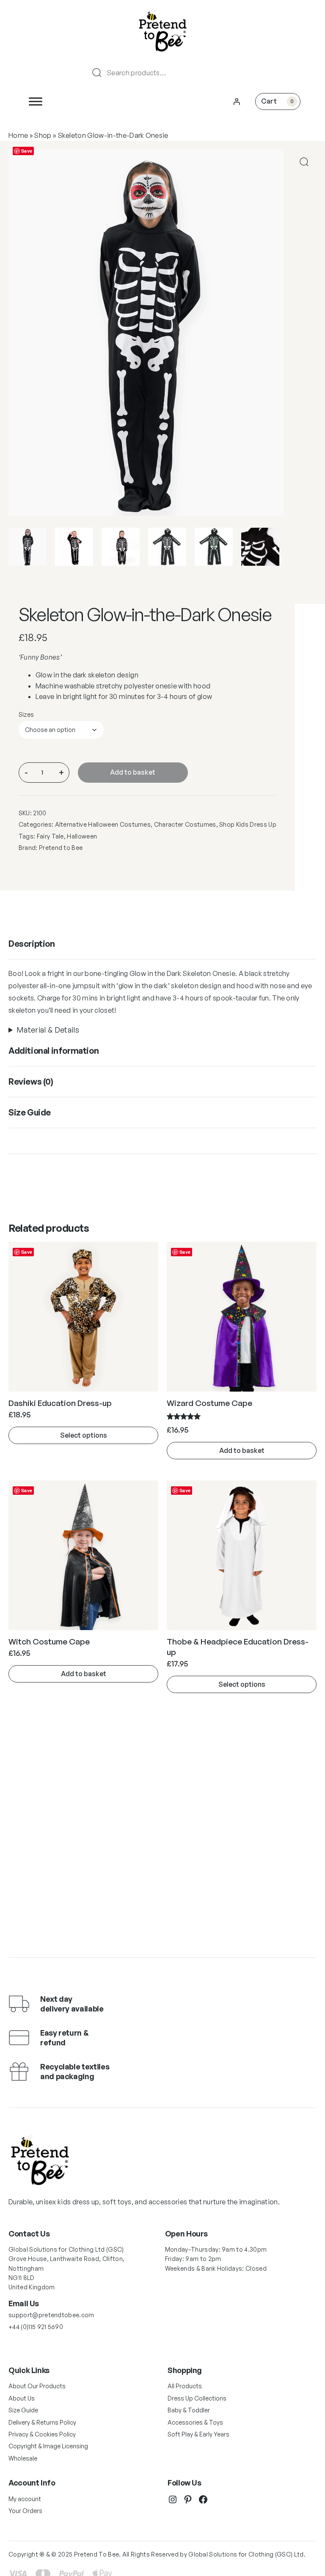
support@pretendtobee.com (51, 2315)
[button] (304, 162)
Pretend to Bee (61, 848)
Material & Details (48, 1030)
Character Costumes (185, 824)
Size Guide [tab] (30, 1112)
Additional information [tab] (54, 1051)
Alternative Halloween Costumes (103, 824)
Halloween (82, 836)
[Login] (237, 101)
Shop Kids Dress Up (248, 824)
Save (27, 151)
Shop (43, 135)
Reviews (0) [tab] (31, 1081)
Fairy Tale (50, 836)
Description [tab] (32, 944)
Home (18, 135)
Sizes (26, 714)
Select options (84, 1435)
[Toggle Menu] (36, 101)
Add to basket (133, 772)
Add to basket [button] (242, 1450)
